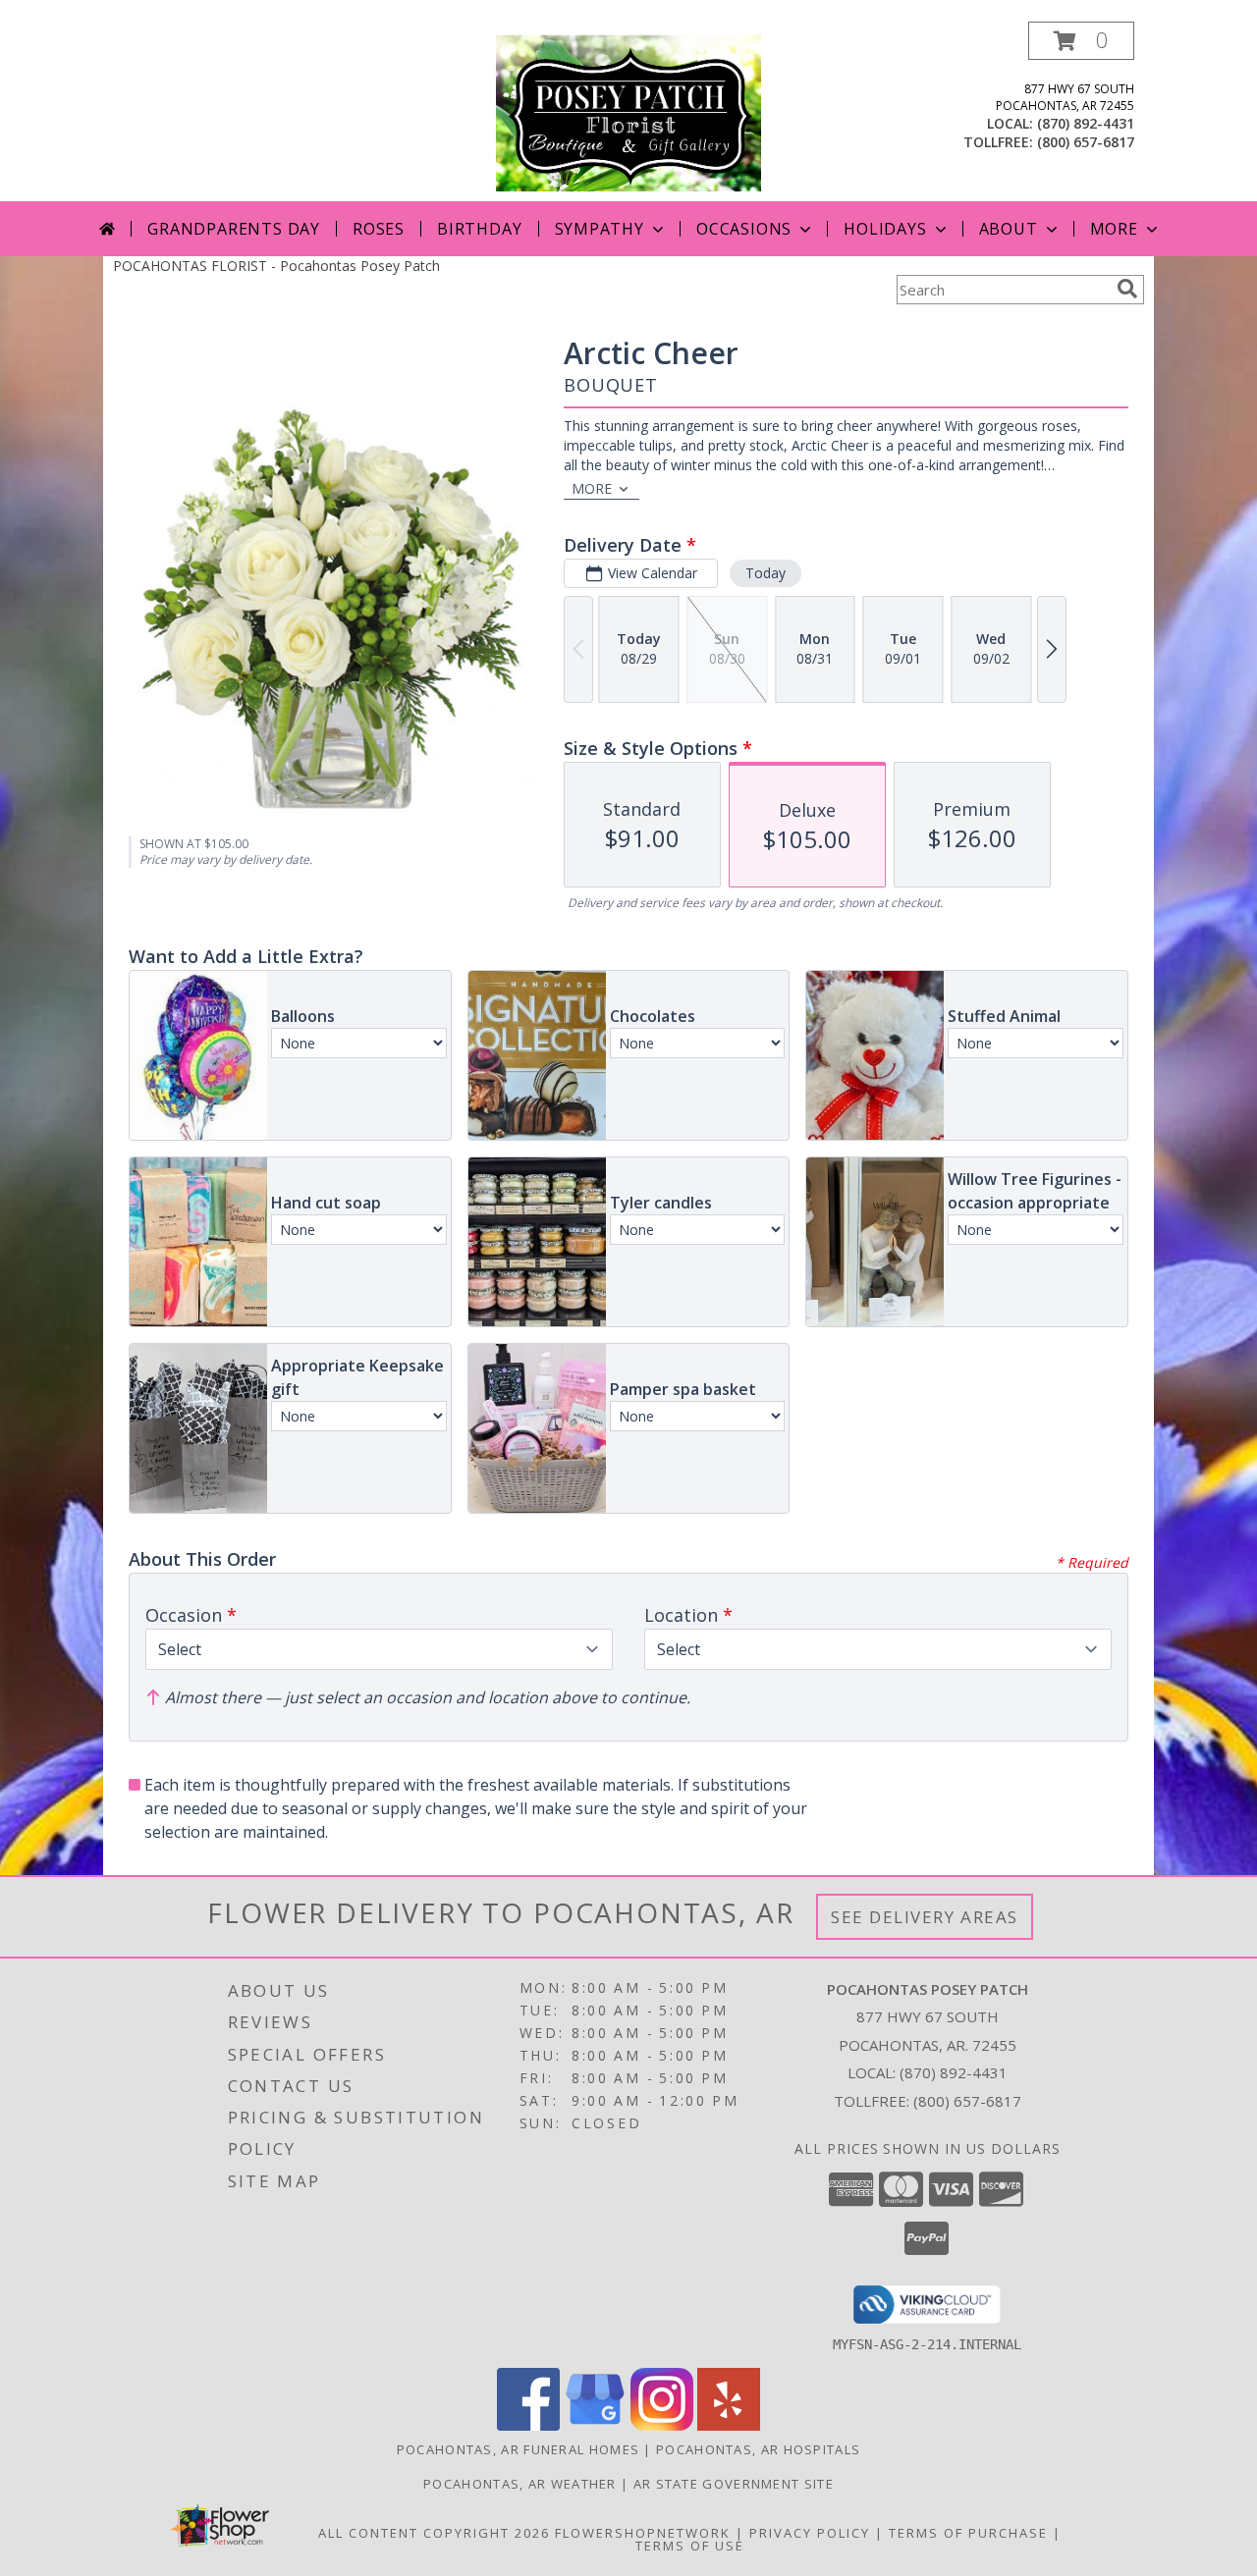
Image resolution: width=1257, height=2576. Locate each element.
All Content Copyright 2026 (434, 2533)
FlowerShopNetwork (643, 2533)
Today (765, 573)
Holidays (885, 229)
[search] (1127, 289)
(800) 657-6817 (1086, 142)
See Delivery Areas (925, 1917)
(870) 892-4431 (1086, 123)
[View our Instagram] (662, 2425)
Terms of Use (690, 2546)
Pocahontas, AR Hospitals (758, 2449)
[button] (1081, 41)
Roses (379, 229)
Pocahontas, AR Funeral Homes (518, 2449)
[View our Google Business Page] (595, 2425)
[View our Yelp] (729, 2425)
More (1114, 229)
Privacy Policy (810, 2533)
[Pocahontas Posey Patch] (628, 111)
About (1009, 229)
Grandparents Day (234, 229)
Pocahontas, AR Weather (520, 2484)
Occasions (744, 229)
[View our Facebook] (528, 2425)
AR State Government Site (734, 2484)
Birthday (479, 229)
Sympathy (600, 229)
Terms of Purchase (968, 2533)
